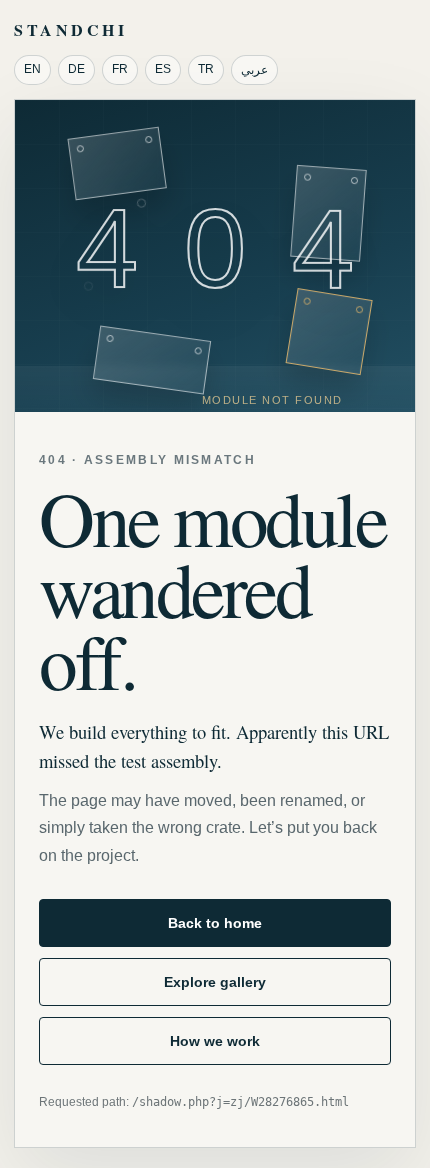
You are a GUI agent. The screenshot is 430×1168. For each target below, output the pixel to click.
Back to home (215, 923)
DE (76, 69)
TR (206, 69)
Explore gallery (215, 982)
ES (163, 69)
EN (32, 69)
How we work (215, 1041)
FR (120, 69)
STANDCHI (70, 29)
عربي (254, 70)
